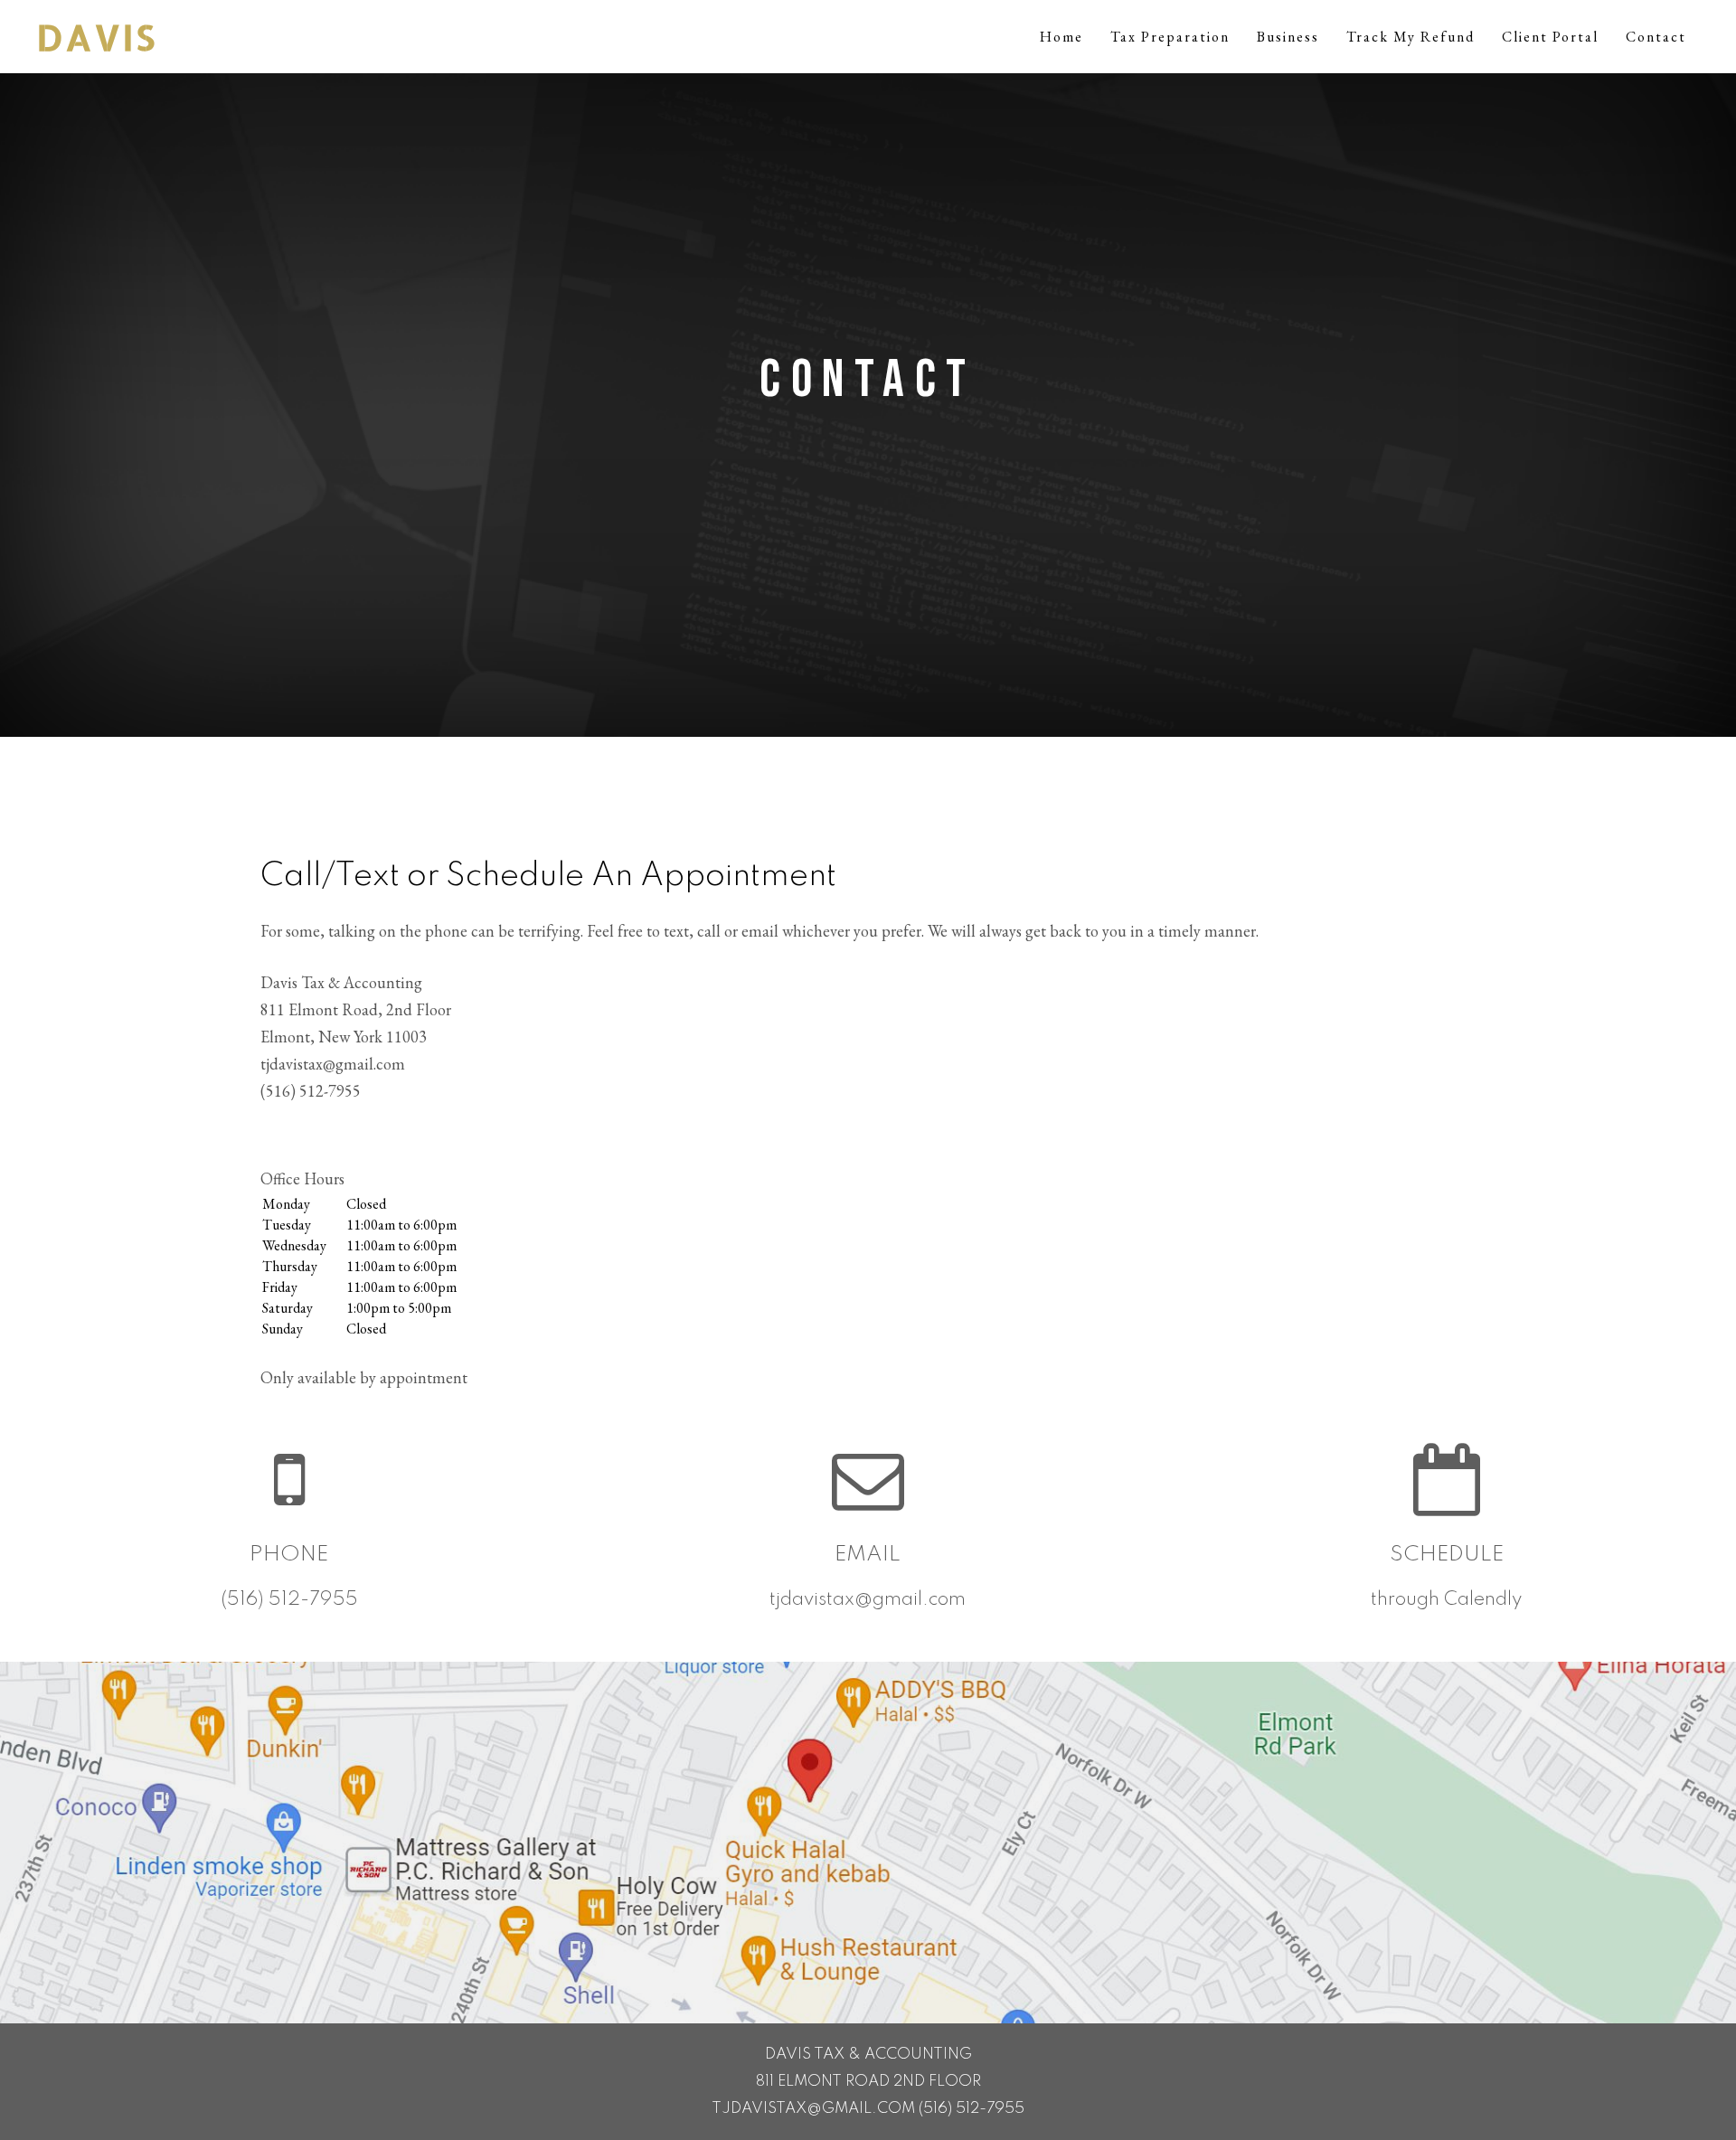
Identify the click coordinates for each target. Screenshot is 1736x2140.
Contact (1656, 37)
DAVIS (96, 37)
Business (1288, 37)
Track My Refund (1410, 37)
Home (1061, 37)
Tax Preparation (1170, 37)
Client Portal (1550, 37)
